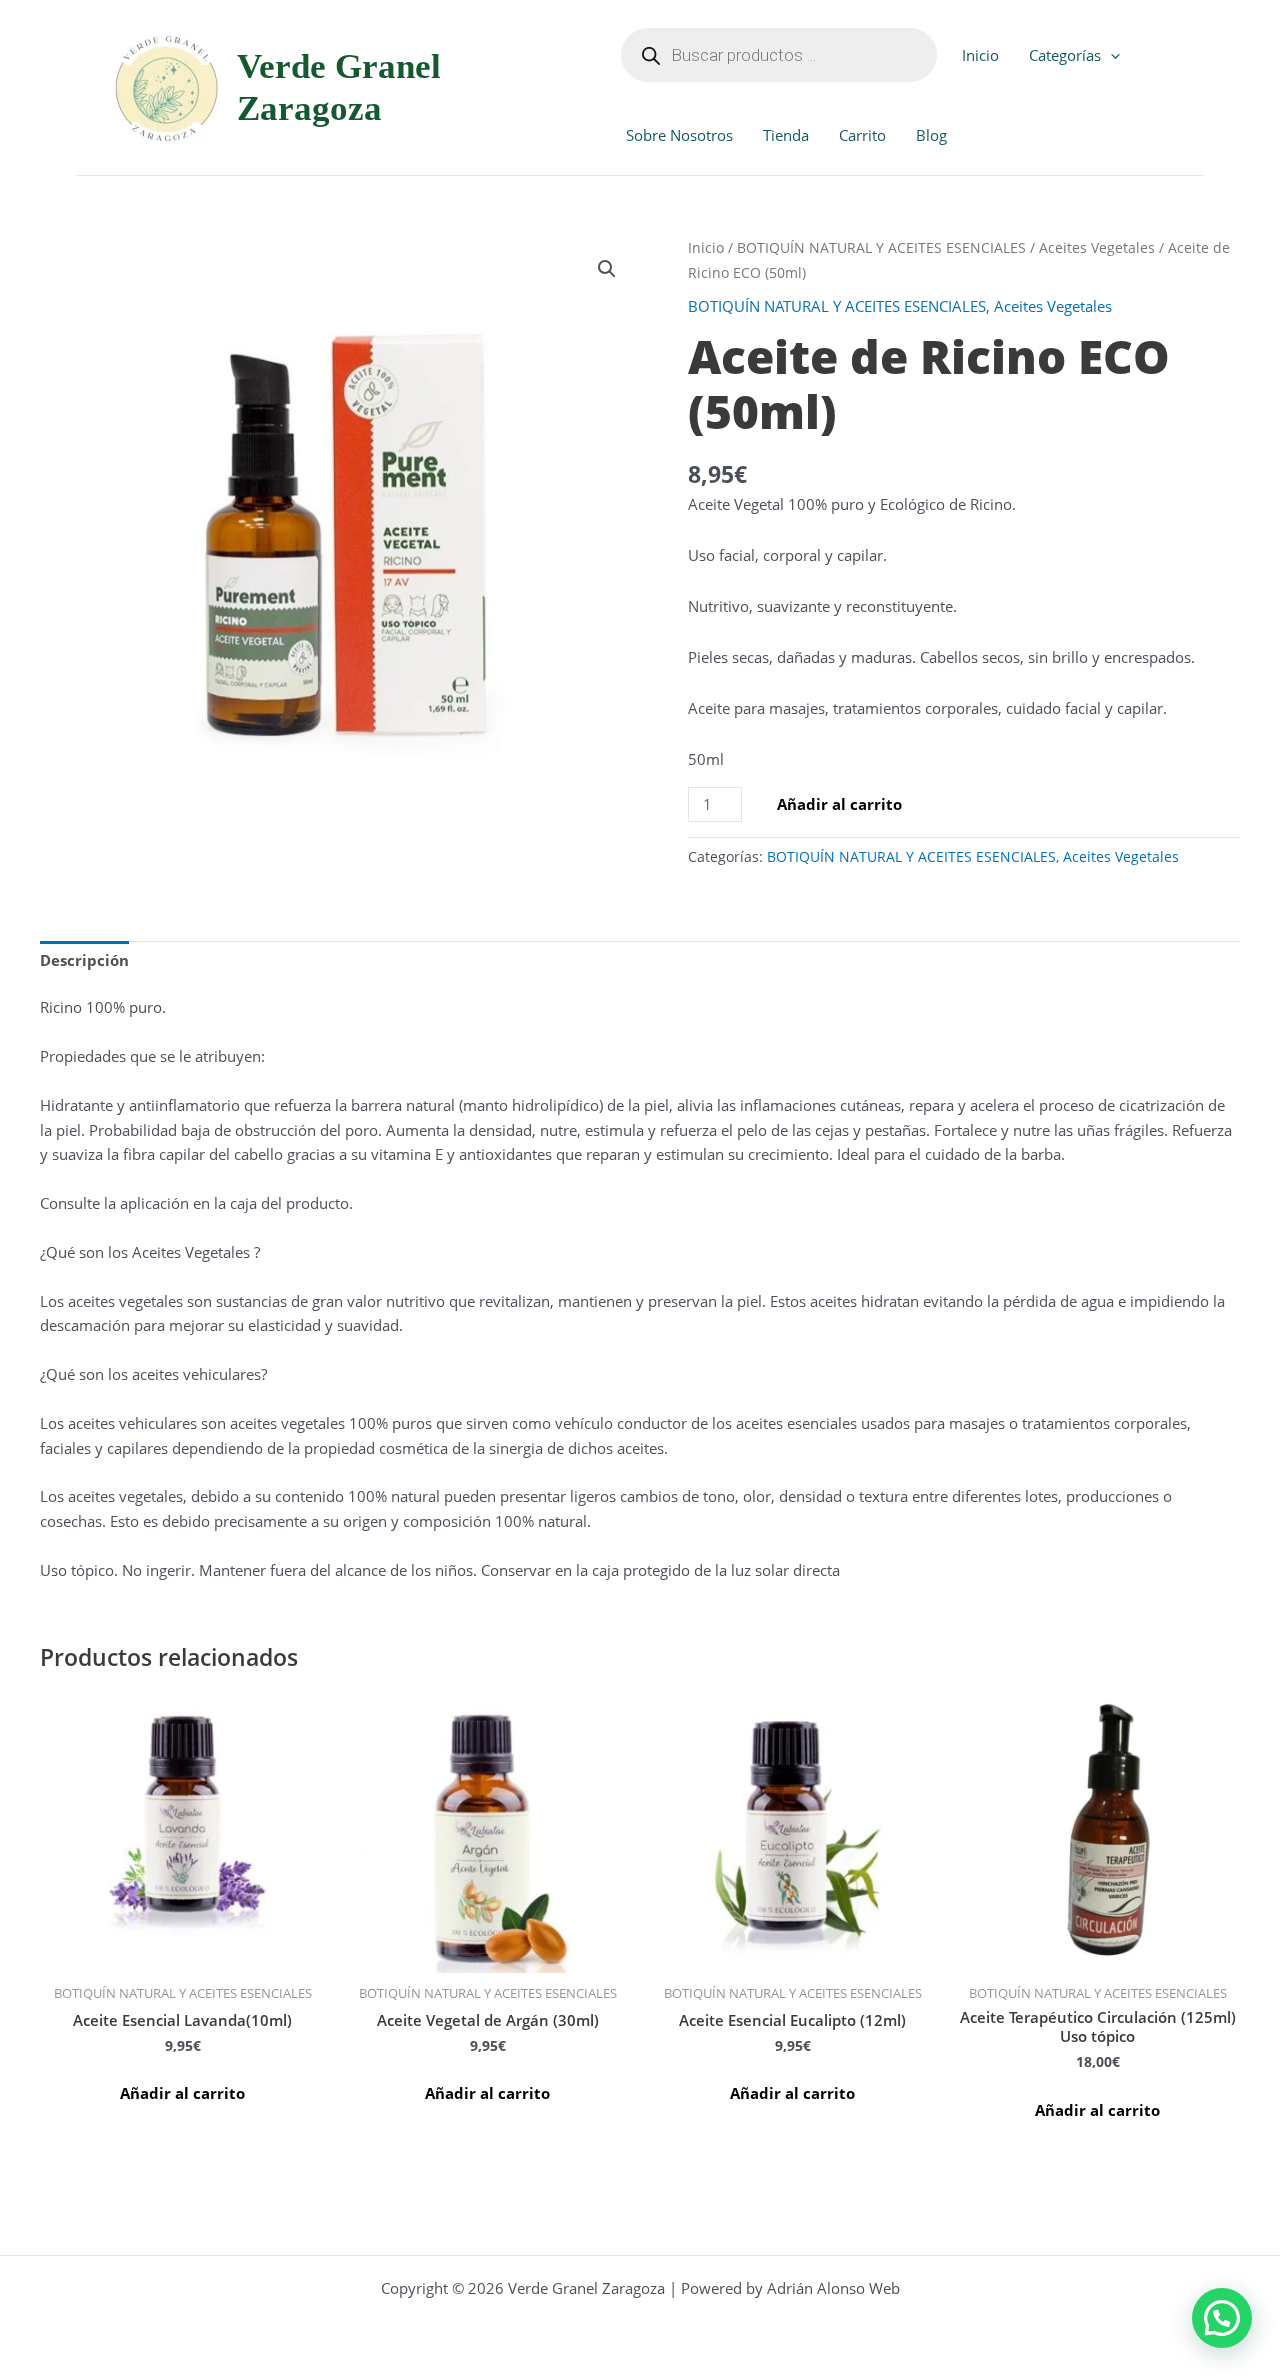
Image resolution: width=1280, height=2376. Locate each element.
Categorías (1065, 55)
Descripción (84, 960)
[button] (1110, 55)
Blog (931, 135)
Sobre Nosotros (679, 135)
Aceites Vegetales (1097, 247)
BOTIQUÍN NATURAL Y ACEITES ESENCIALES (881, 247)
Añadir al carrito (839, 804)
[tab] (84, 961)
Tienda (786, 135)
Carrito (862, 135)
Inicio (980, 55)
